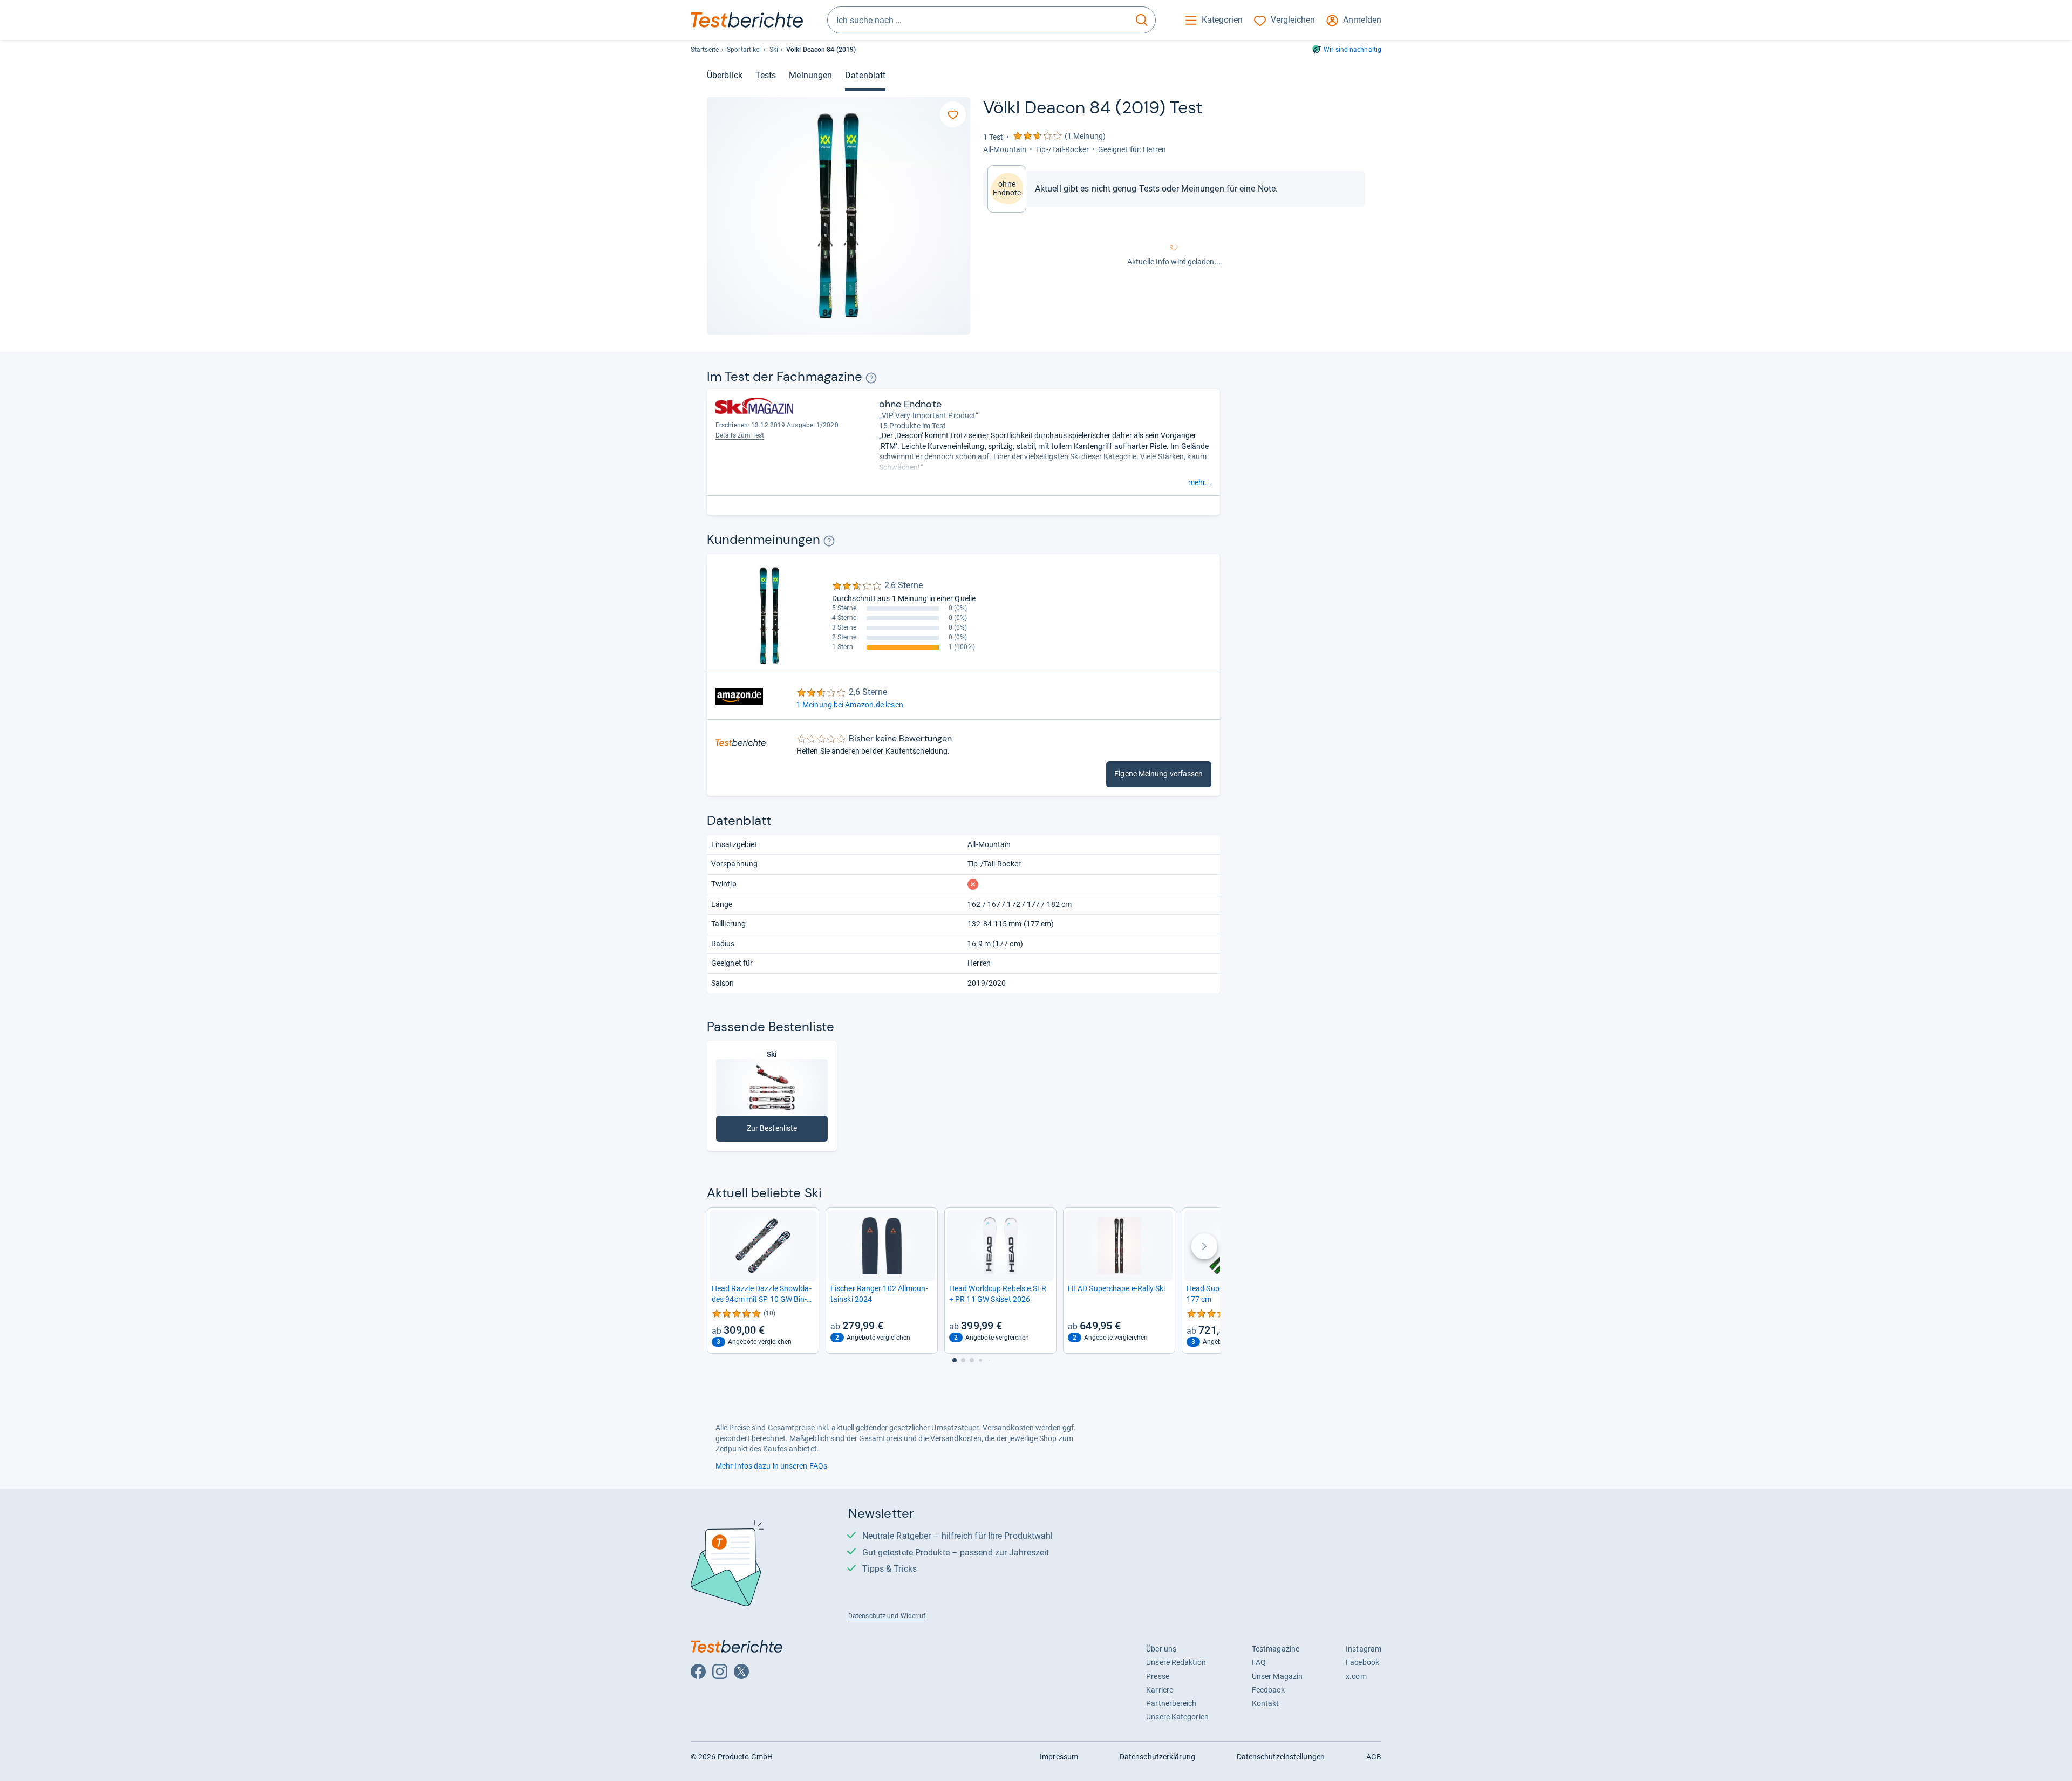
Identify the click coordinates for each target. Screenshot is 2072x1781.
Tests (766, 75)
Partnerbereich (1171, 1703)
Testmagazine (1276, 1649)
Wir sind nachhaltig (1352, 50)
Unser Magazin (1277, 1676)
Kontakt (1266, 1703)
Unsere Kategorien (1177, 1717)
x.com (1356, 1676)
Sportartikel (744, 50)
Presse (1158, 1676)
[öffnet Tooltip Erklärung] (871, 378)
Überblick (725, 75)
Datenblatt (865, 75)
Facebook (1362, 1662)
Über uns (1161, 1649)
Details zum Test (740, 435)
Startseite (705, 50)
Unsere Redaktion (1176, 1662)
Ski (774, 50)
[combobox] (978, 20)
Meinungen (810, 75)
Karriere (1160, 1690)
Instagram (1364, 1649)
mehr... (1200, 482)
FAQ (1259, 1662)
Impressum (1059, 1757)
